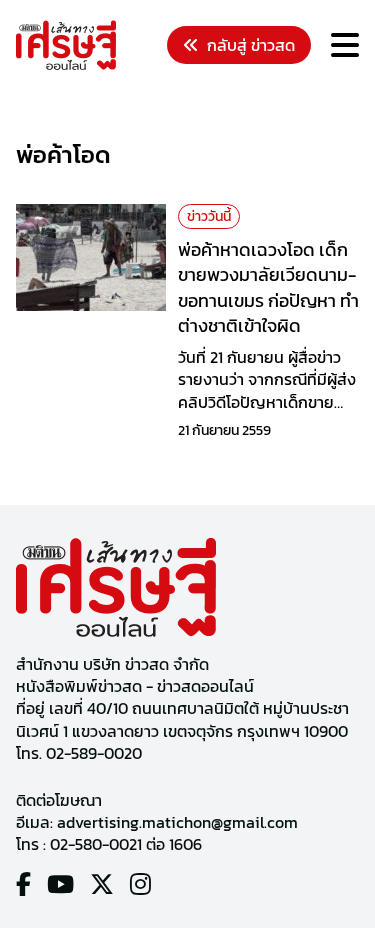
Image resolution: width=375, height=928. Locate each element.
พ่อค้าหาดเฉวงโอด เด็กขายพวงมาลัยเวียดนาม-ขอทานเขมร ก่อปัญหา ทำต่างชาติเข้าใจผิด (268, 287)
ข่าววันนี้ (209, 216)
